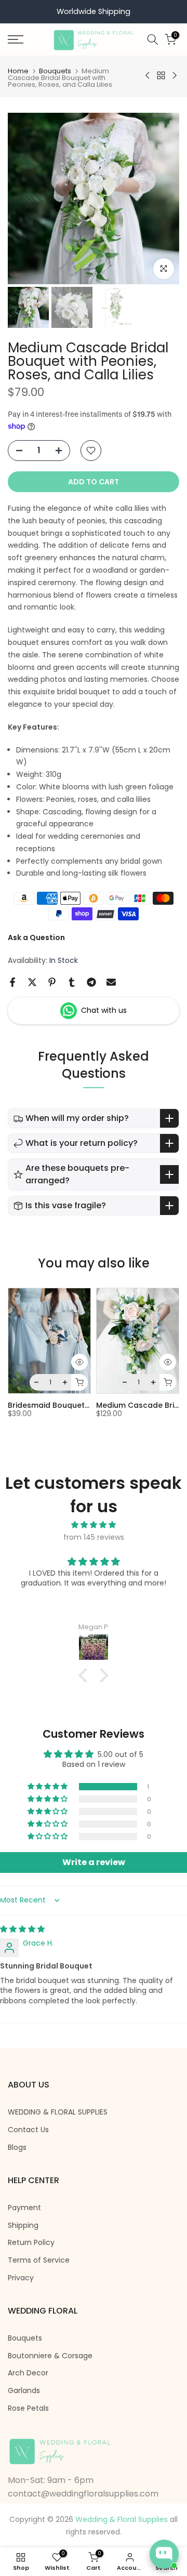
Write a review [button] (94, 1862)
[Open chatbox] (164, 2554)
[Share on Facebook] (12, 982)
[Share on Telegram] (91, 982)
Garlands (24, 2391)
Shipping (23, 2225)
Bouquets (55, 71)
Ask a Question (36, 937)
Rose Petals (28, 2408)
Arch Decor (28, 2373)
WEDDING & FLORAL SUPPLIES (58, 2112)
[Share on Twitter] (32, 982)
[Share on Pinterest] (52, 982)
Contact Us (28, 2130)
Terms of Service (39, 2260)
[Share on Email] (111, 982)
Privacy (21, 2278)
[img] (94, 1525)
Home (18, 71)
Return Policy (31, 2243)
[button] (48, 1787)
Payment (24, 2208)
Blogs (17, 2148)
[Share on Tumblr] (72, 982)
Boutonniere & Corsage (50, 2356)
